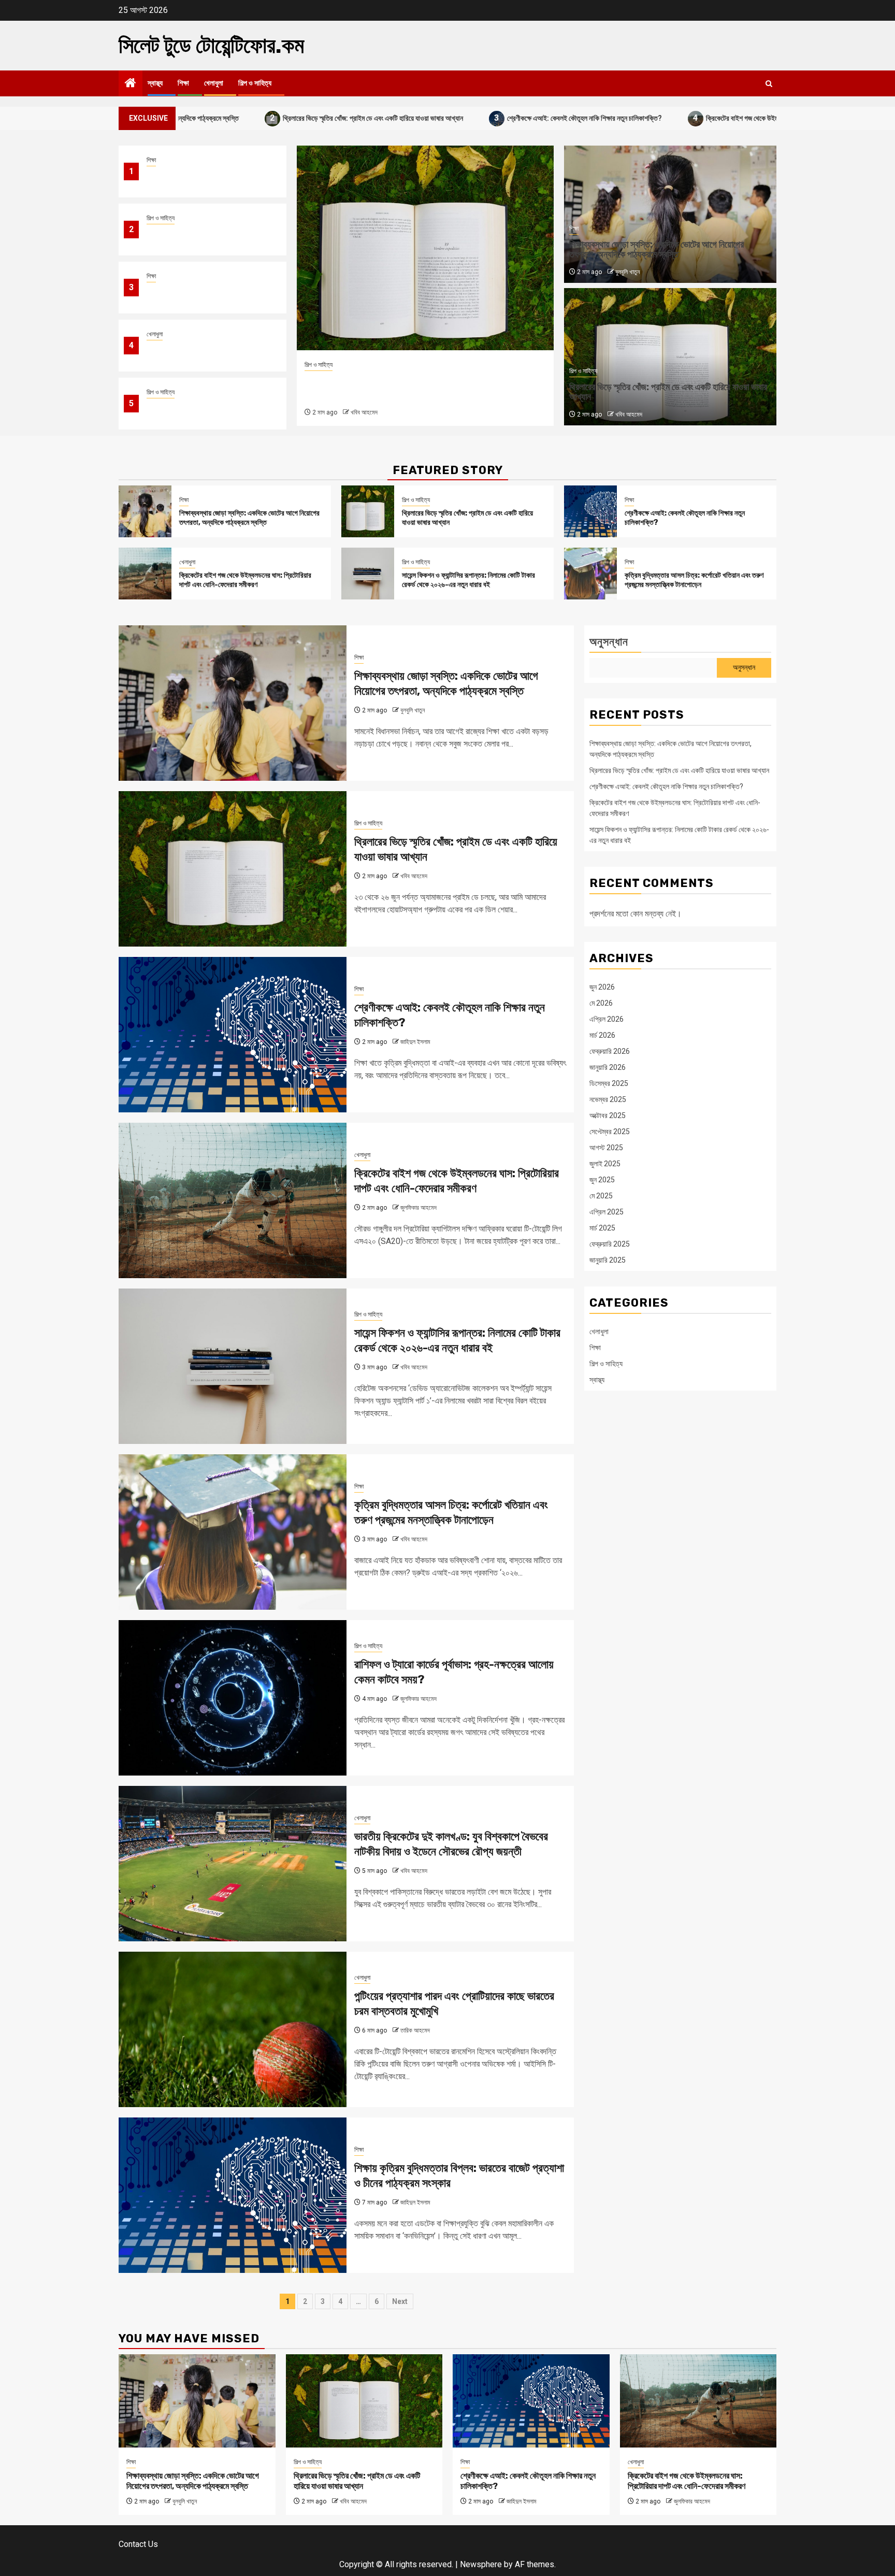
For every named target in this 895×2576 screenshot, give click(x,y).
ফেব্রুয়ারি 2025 (610, 1244)
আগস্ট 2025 (606, 1148)
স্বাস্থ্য (155, 83)
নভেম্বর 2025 (608, 1100)
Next (400, 2301)
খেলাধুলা (214, 83)
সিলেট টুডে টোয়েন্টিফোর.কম (211, 46)
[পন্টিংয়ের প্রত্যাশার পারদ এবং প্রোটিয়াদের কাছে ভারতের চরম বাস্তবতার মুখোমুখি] (233, 2029)
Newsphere (481, 2564)
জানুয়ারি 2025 (608, 1261)
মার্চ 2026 (602, 1036)
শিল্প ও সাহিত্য (255, 83)
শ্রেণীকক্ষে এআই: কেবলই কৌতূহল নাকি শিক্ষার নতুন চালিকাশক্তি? (470, 118)
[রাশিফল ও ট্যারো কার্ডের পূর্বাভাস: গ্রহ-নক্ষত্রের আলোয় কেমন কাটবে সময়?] (233, 1698)
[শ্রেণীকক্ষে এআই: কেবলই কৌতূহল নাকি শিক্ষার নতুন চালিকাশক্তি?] (427, 248)
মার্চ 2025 (602, 1228)
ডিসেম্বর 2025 (609, 1084)
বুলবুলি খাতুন (627, 272)
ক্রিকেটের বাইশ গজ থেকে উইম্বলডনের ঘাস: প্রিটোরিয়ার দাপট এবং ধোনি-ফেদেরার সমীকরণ (697, 118)
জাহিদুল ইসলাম (368, 412)
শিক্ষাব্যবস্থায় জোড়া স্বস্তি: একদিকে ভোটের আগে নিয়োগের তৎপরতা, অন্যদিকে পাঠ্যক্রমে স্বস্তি (206, 178)
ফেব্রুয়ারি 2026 (610, 1052)
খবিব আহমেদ (629, 414)
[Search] (769, 84)
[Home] (131, 84)
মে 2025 (601, 1196)
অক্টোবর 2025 (608, 1116)
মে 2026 (601, 1004)
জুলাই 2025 (605, 1164)
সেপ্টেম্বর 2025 (610, 1132)
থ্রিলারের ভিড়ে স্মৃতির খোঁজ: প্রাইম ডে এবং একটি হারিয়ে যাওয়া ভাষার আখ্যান (259, 118)
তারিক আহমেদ (415, 2030)
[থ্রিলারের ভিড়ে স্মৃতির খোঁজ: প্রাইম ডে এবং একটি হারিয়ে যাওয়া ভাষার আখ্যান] (368, 511)
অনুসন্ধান (609, 642)
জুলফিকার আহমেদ (418, 1208)
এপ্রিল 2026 (607, 1020)
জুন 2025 (602, 1180)
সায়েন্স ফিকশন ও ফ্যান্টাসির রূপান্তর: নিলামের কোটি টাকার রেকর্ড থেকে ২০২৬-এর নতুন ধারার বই (206, 410)
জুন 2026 (602, 988)
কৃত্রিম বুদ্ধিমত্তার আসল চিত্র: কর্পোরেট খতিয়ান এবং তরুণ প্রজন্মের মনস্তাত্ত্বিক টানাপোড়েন (694, 580)
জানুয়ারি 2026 (608, 1068)
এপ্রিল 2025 (607, 1212)
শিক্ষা (183, 83)
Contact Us (138, 2544)
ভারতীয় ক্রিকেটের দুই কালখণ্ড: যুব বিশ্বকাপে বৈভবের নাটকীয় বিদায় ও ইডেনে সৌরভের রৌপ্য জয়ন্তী (451, 1844)
